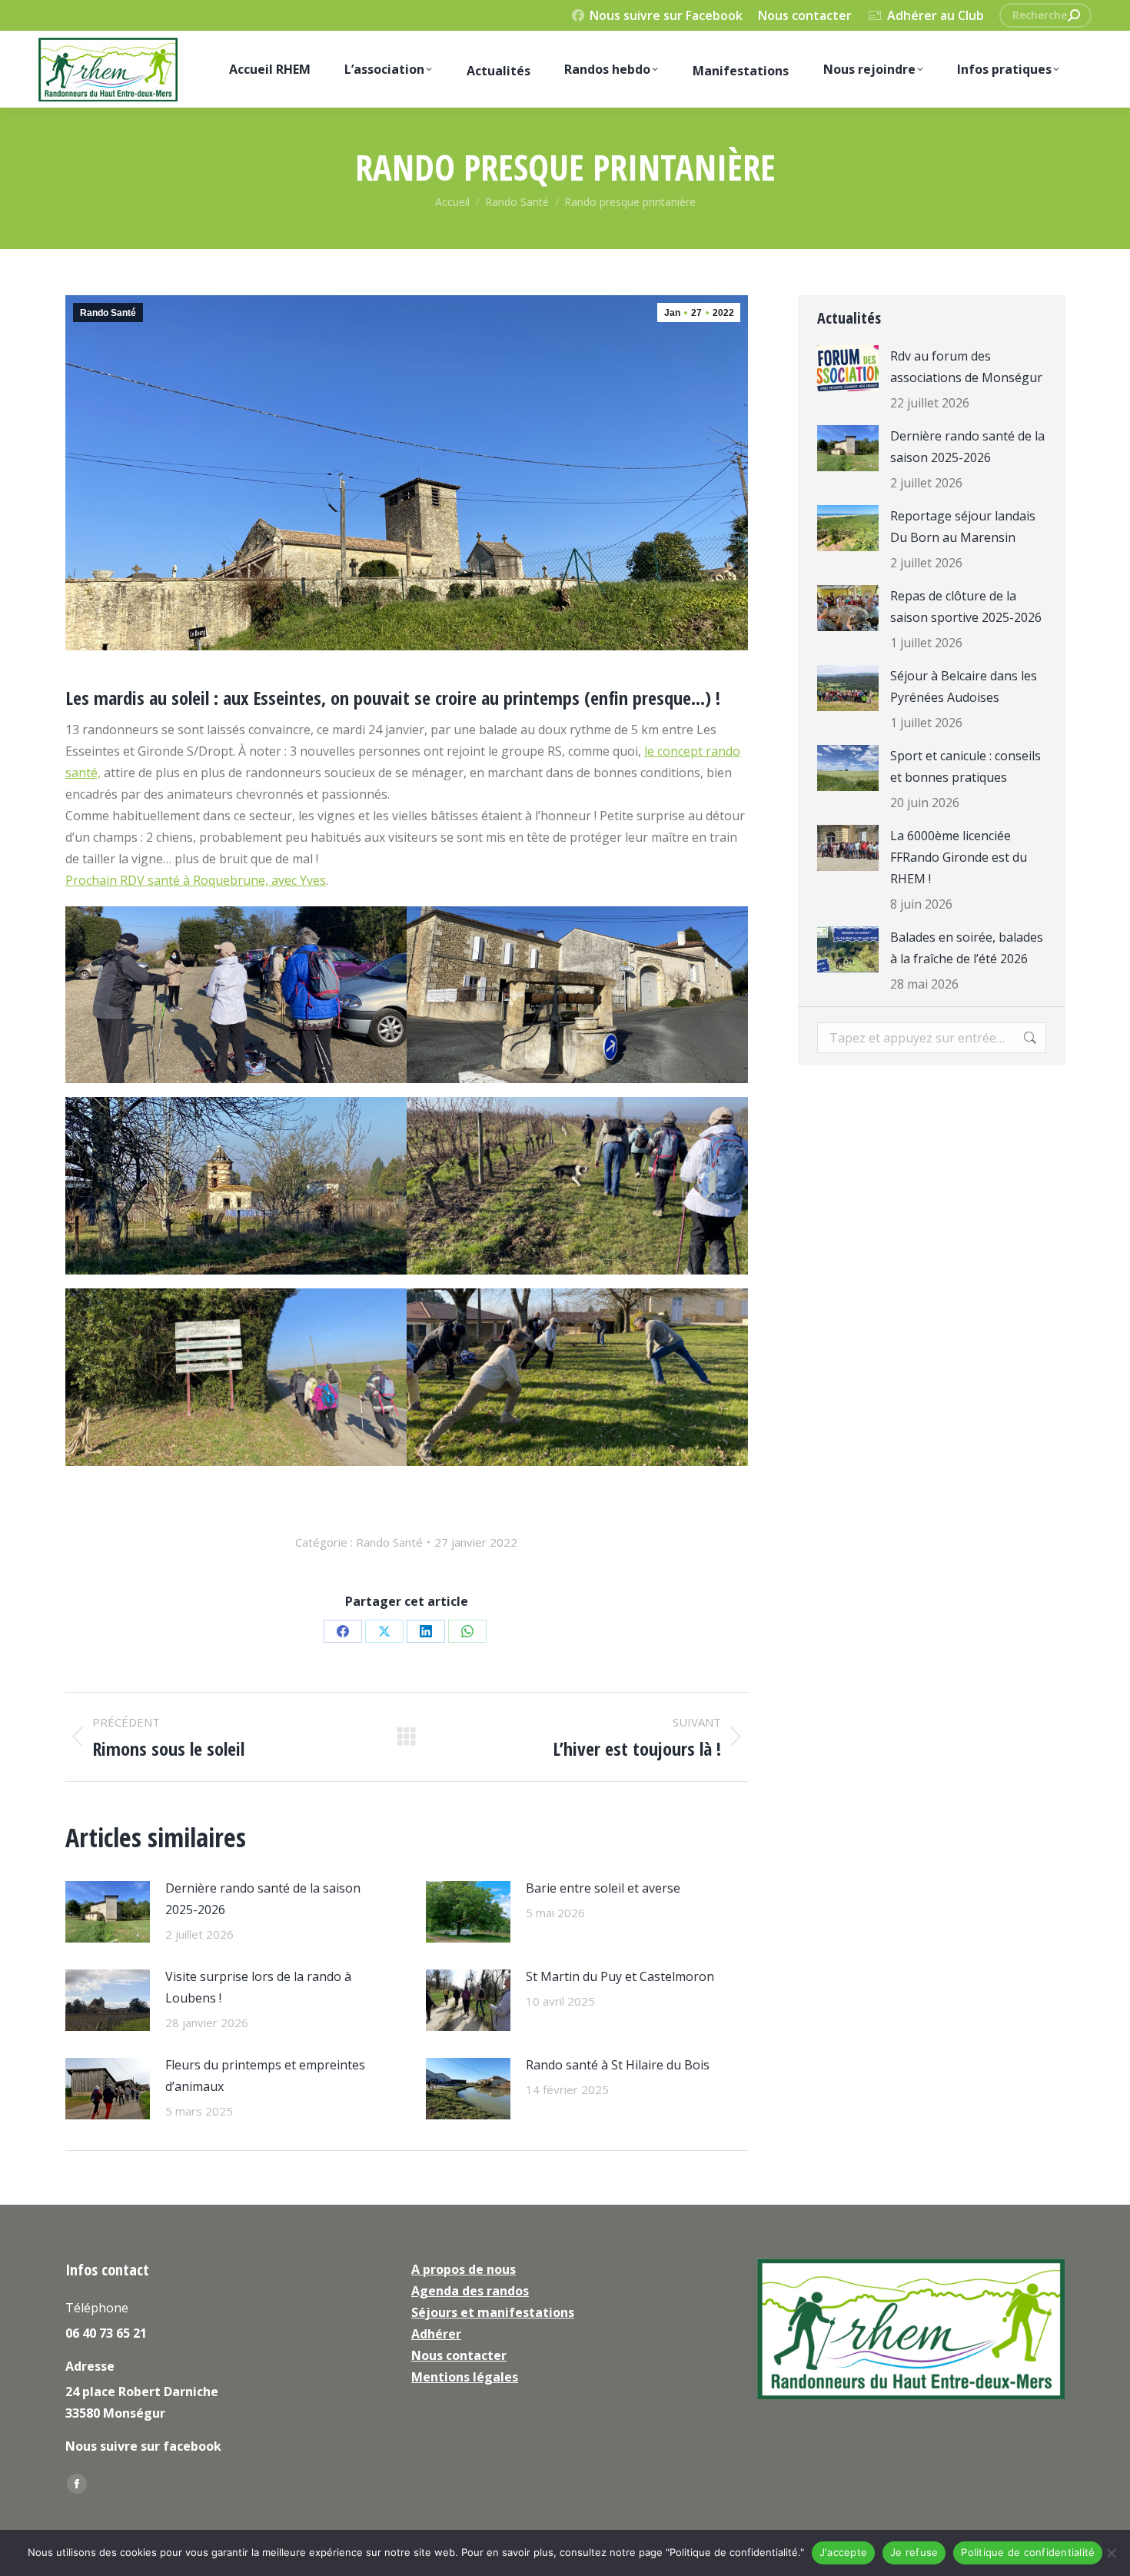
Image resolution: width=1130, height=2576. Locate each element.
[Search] (1074, 15)
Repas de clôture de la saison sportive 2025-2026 (966, 607)
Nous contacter (805, 15)
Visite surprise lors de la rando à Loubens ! (258, 1987)
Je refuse (914, 2552)
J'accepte (843, 2552)
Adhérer (436, 2334)
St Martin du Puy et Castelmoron (620, 1976)
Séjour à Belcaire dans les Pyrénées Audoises (964, 686)
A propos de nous (464, 2269)
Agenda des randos (470, 2291)
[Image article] (108, 1912)
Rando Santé (108, 313)
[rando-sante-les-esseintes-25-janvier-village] (577, 995)
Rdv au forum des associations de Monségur (966, 367)
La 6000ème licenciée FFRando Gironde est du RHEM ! (959, 857)
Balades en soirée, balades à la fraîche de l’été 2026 (967, 948)
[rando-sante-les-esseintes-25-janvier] (236, 995)
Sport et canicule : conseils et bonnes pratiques (965, 766)
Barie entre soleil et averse (603, 1888)
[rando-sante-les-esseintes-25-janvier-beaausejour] (236, 1377)
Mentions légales (465, 2377)
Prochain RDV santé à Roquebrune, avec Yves (196, 880)
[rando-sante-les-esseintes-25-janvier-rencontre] (577, 1186)
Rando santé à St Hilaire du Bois (618, 2065)
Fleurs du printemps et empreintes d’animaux (265, 2076)
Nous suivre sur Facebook (666, 15)
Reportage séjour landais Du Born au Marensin (963, 527)
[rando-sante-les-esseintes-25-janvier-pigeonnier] (236, 1186)
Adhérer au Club (936, 15)
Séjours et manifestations (493, 2312)
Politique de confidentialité (1028, 2552)
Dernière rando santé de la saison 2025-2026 (263, 1899)
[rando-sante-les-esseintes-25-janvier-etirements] (577, 1377)
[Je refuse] (1111, 2553)
